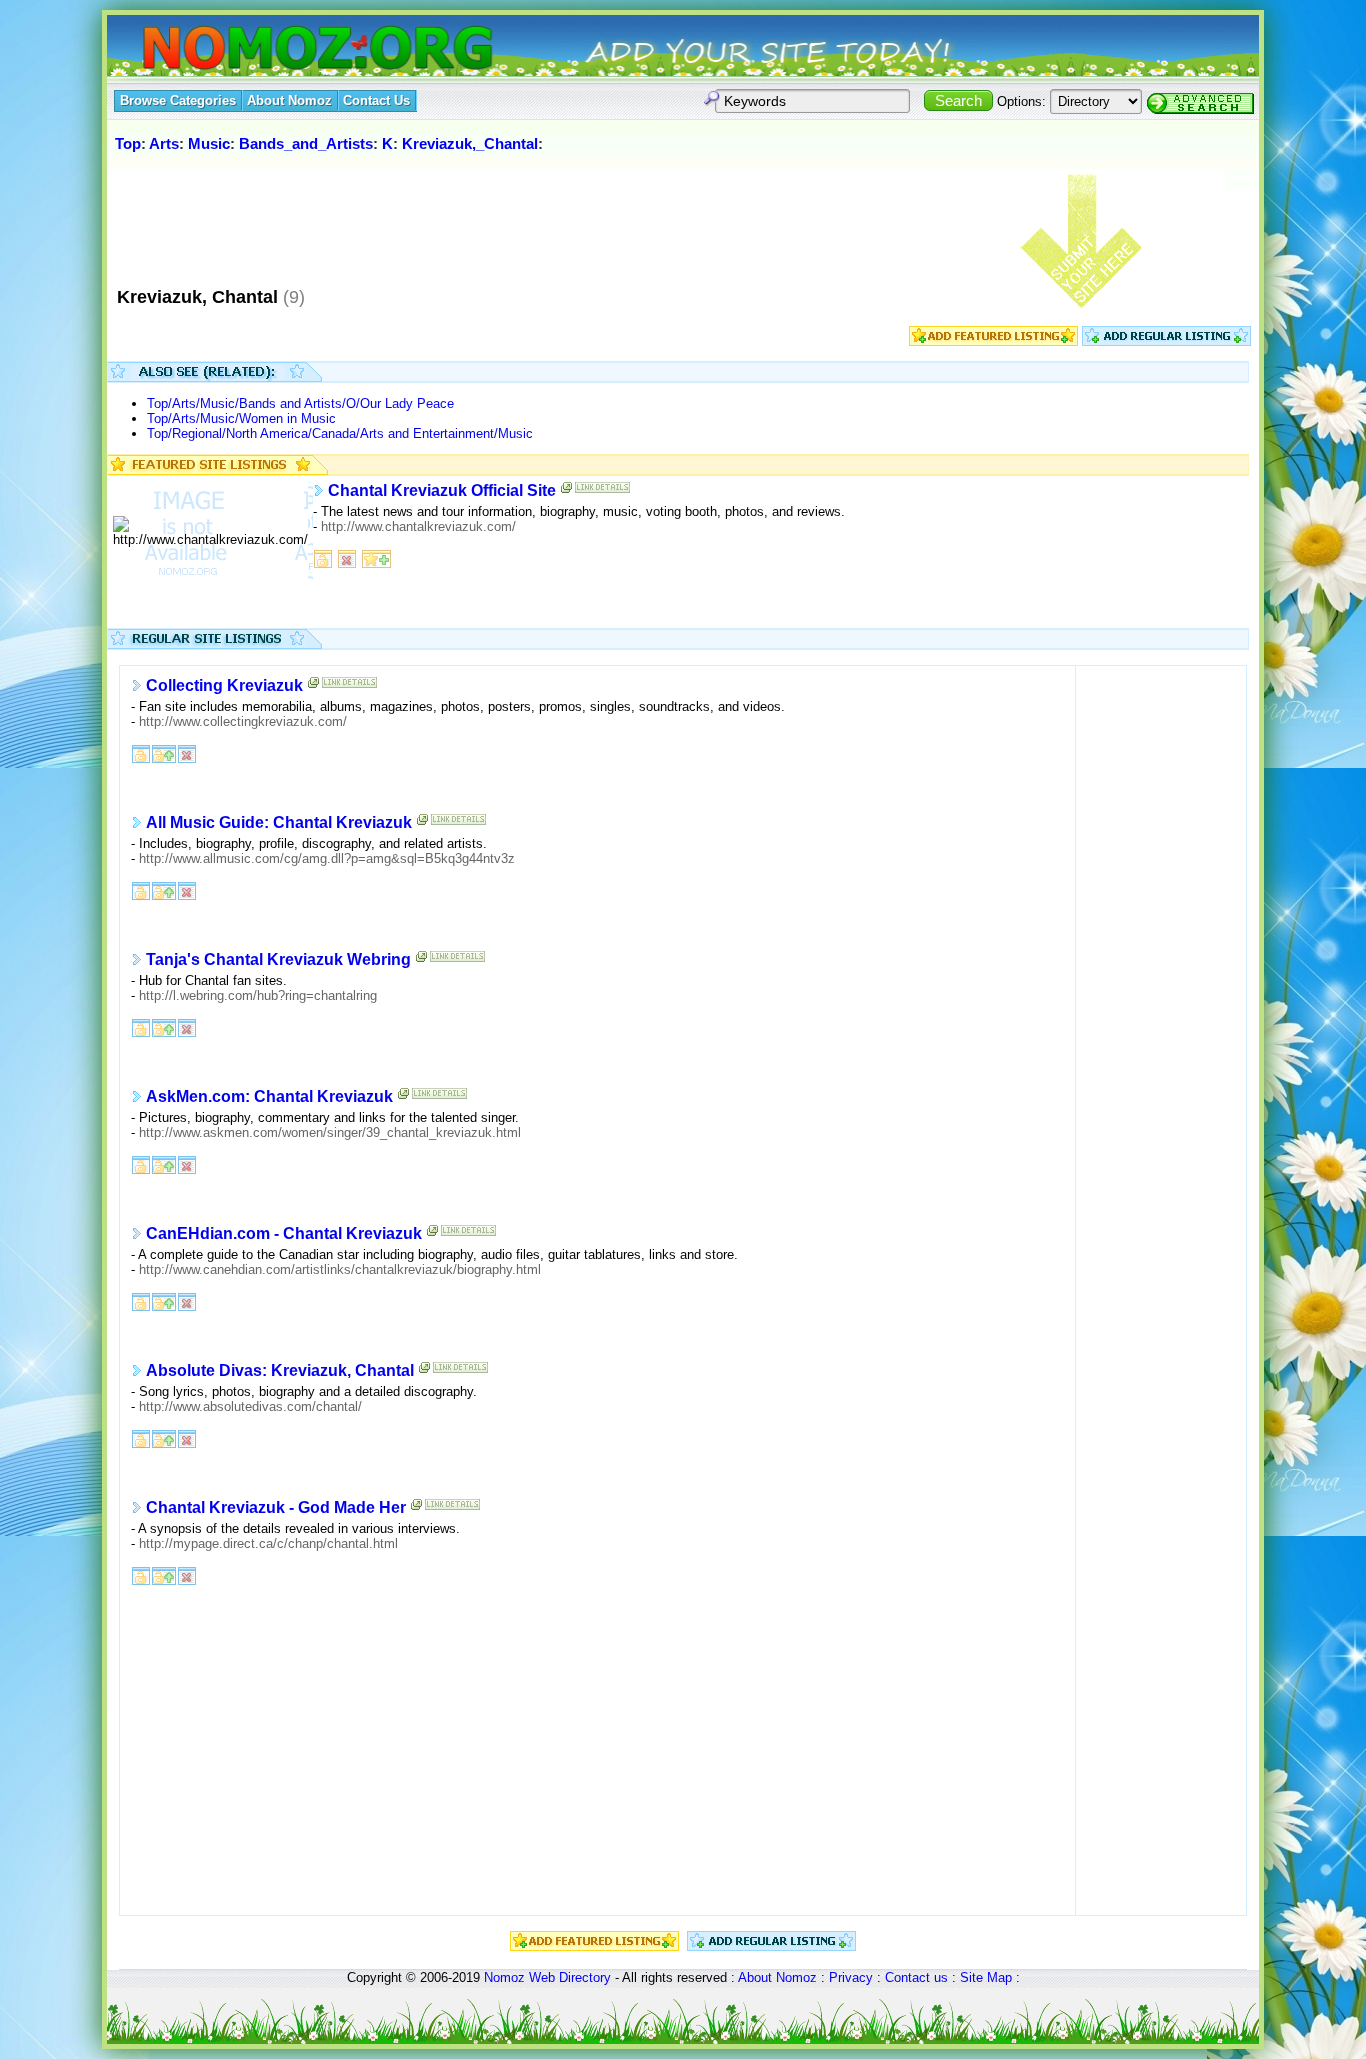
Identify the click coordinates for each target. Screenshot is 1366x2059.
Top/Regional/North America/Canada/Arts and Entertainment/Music (340, 433)
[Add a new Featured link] (376, 557)
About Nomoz (777, 1977)
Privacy (851, 1977)
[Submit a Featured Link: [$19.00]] (993, 341)
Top (128, 143)
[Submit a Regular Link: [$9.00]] (1166, 341)
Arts (164, 143)
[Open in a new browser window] (567, 491)
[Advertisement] (476, 219)
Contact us (916, 1977)
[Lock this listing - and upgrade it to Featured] (164, 752)
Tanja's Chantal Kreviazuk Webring (278, 959)
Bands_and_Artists (306, 143)
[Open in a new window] (314, 686)
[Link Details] (602, 491)
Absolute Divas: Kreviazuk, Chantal (280, 1370)
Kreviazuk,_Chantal (470, 143)
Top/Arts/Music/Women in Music (241, 418)
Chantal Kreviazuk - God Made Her (276, 1507)
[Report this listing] (347, 557)
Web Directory (570, 1977)
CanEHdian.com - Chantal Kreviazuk (284, 1233)
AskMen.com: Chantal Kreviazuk (269, 1096)
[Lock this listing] (323, 557)
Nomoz (504, 1977)
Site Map (986, 1977)
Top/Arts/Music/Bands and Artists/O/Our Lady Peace (300, 403)
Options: (1021, 101)
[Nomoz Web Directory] (281, 49)
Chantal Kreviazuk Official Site (442, 490)
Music (209, 143)
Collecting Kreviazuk (224, 685)
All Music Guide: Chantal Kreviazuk (279, 822)
